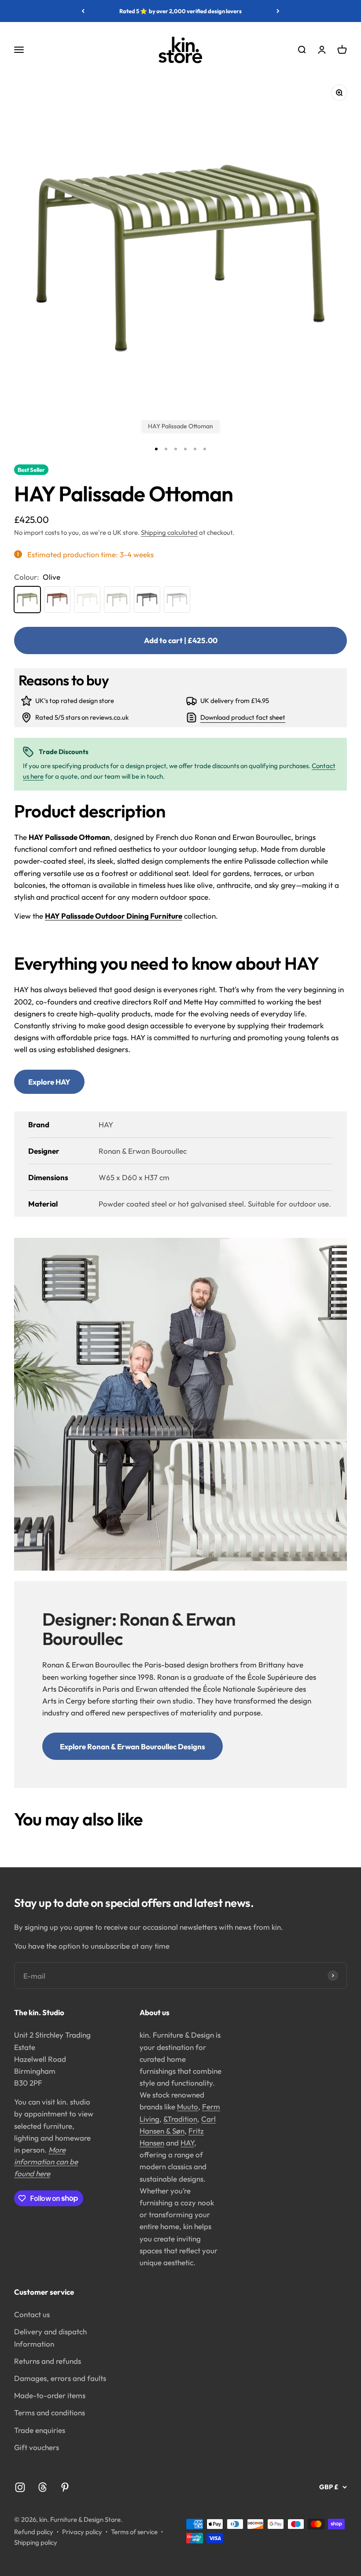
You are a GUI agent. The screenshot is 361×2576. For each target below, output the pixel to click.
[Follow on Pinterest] (65, 2487)
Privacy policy (82, 2532)
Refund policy (34, 2532)
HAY (187, 2143)
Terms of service (134, 2532)
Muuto (188, 2107)
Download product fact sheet (243, 717)
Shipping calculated (169, 532)
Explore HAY (49, 1082)
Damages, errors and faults (60, 2378)
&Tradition (180, 2119)
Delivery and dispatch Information (50, 2337)
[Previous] (83, 11)
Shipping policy (36, 2542)
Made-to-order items (50, 2395)
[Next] (278, 11)
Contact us (32, 2314)
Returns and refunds (48, 2361)
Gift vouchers (37, 2447)
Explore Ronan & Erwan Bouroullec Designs (133, 1746)
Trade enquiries (40, 2430)
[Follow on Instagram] (20, 2487)
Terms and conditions (50, 2412)
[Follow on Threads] (42, 2487)
